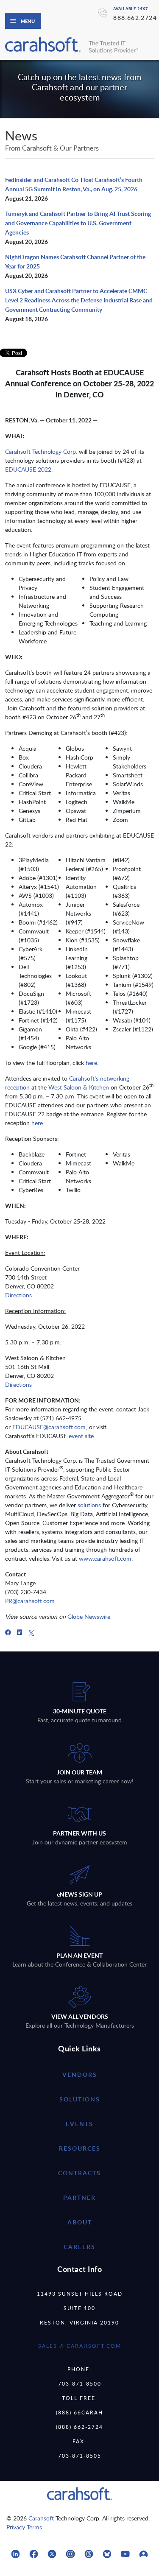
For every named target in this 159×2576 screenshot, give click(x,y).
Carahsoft (41, 2518)
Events (79, 2124)
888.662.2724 (135, 18)
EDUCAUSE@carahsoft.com (49, 1427)
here (91, 1063)
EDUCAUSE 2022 (28, 469)
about (80, 2222)
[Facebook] (8, 1632)
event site (81, 1436)
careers (79, 2247)
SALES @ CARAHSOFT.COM (80, 2346)
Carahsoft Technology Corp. (41, 451)
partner (79, 2197)
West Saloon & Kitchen (79, 1087)
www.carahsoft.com (105, 1558)
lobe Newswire (91, 1616)
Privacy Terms (24, 2527)
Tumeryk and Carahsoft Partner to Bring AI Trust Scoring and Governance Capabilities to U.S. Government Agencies (78, 223)
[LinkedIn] (20, 1632)
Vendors (80, 2074)
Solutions (80, 2099)
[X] (31, 1632)
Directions (18, 1295)
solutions (89, 1505)
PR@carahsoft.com (30, 1601)
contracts (79, 2173)
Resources (80, 2148)
